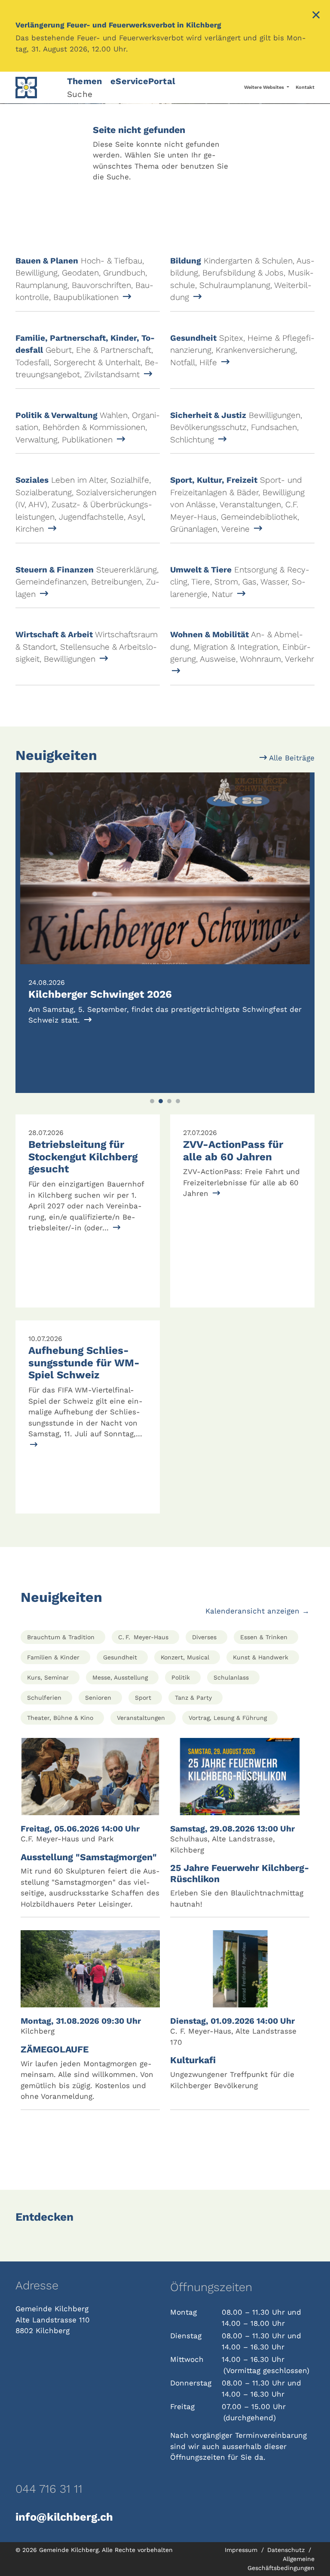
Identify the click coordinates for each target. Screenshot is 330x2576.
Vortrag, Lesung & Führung (228, 1718)
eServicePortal (143, 81)
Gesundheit (120, 1657)
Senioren (98, 1698)
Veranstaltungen (141, 1718)
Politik (181, 1677)
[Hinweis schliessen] (316, 16)
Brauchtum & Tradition (61, 1637)
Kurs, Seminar (48, 1677)
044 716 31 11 (49, 2489)
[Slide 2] (161, 1101)
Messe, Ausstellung (120, 1677)
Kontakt (305, 87)
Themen (84, 81)
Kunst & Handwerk (261, 1657)
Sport (143, 1698)
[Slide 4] (178, 1101)
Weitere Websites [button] (265, 87)
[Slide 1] (152, 1101)
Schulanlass (231, 1677)
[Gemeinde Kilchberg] (36, 88)
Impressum (242, 2550)
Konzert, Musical (185, 1657)
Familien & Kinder (53, 1657)
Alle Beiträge (291, 758)
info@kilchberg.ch (64, 2517)
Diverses (204, 1637)
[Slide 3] (169, 1101)
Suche (80, 94)
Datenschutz (287, 2550)
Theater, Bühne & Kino (60, 1718)
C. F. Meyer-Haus (143, 1637)
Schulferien (44, 1698)
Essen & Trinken (264, 1637)
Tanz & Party (193, 1698)
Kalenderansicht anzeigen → (257, 1611)
